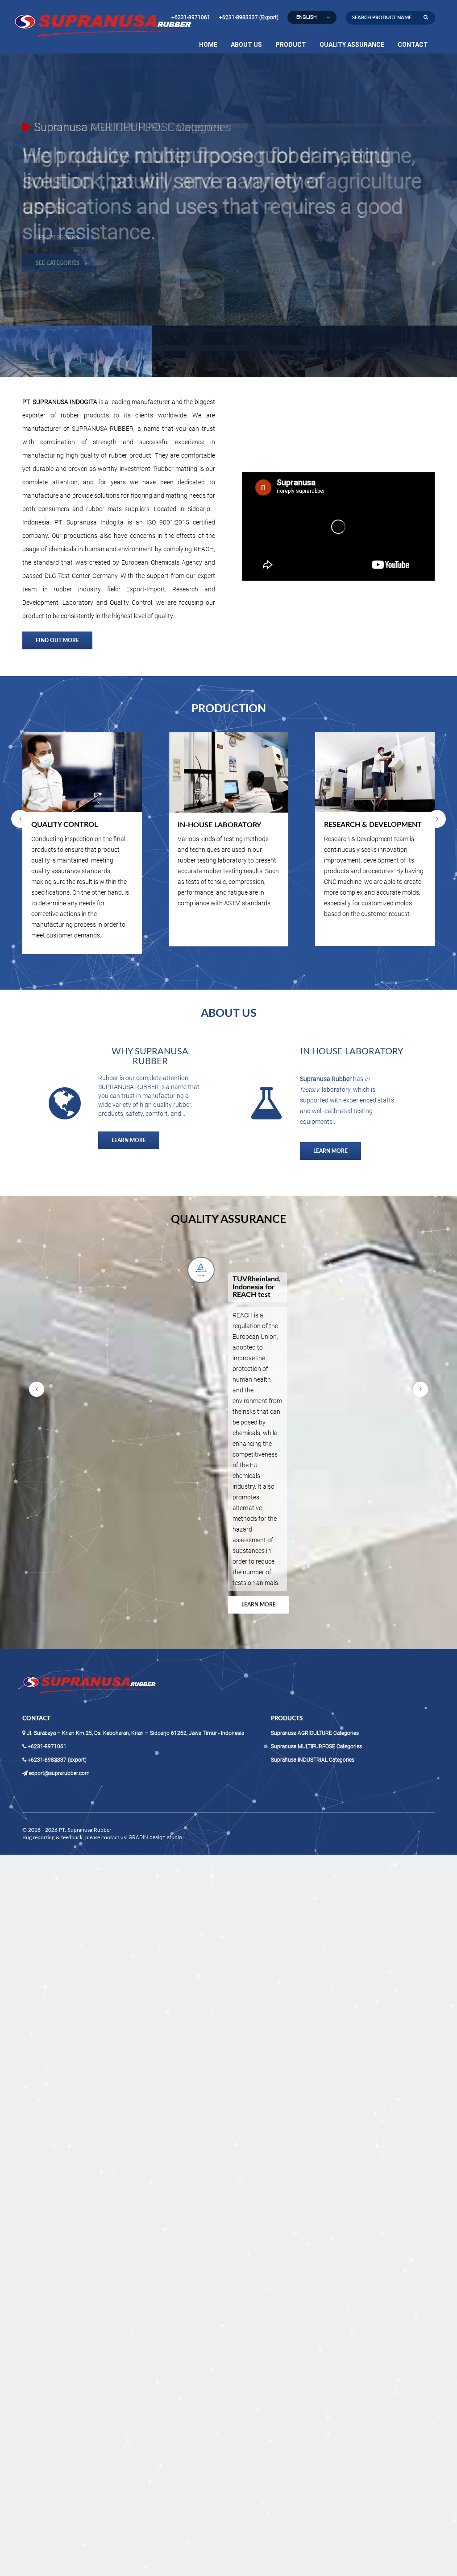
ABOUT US (246, 45)
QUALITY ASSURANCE (352, 45)
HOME (208, 45)
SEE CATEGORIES (58, 212)
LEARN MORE (129, 1140)
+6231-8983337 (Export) (249, 17)
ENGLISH (307, 17)
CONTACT (413, 45)
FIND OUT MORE (57, 640)
